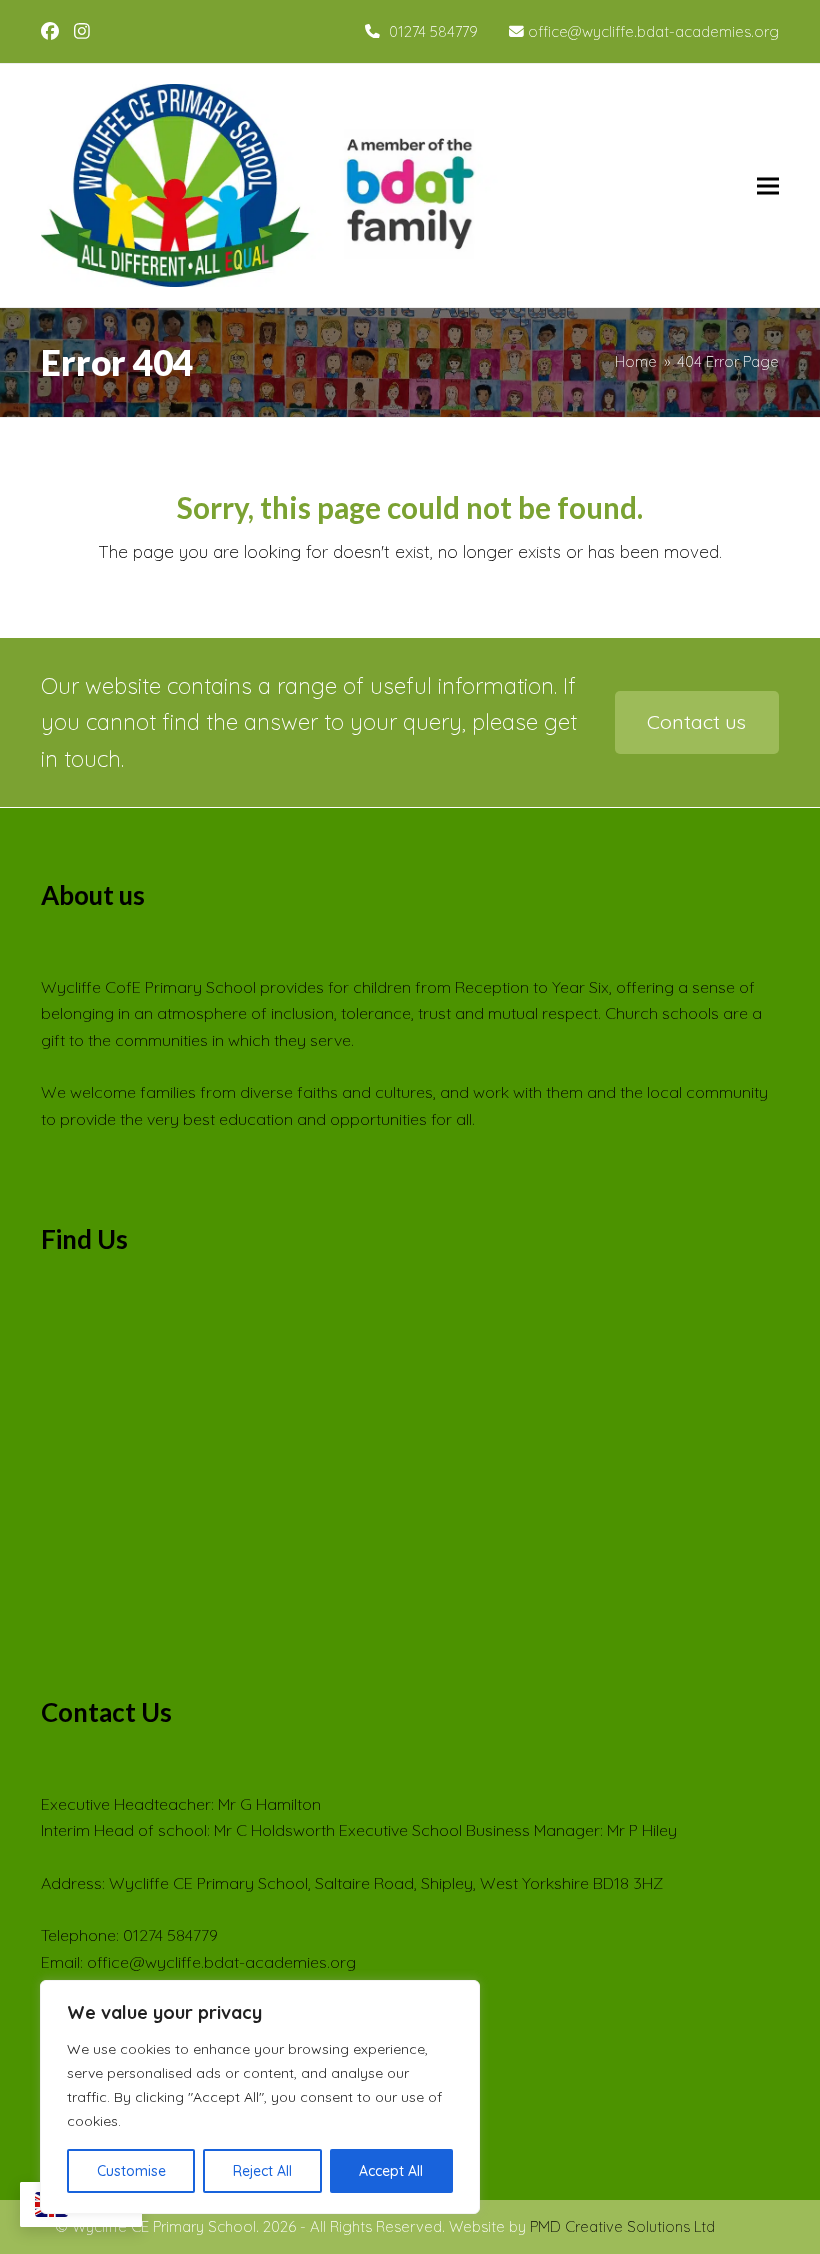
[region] (260, 2097)
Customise (131, 2171)
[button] (768, 185)
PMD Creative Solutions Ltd (622, 2226)
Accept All (391, 2171)
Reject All (262, 2171)
